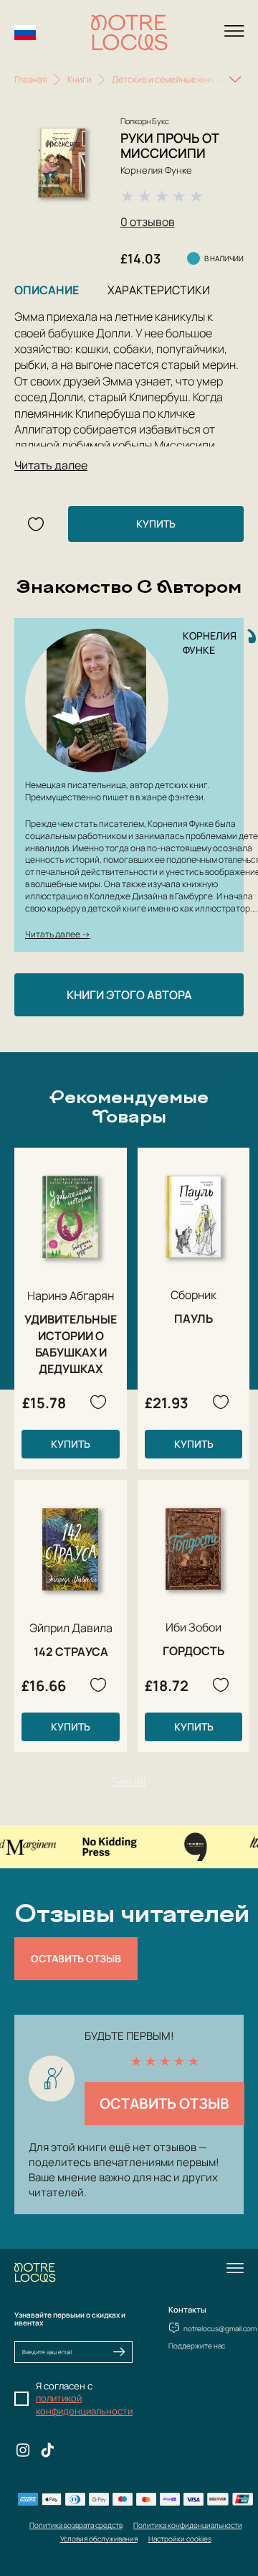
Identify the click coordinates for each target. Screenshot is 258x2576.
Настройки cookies (180, 2539)
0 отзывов (148, 222)
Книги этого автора (129, 995)
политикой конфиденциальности (84, 2404)
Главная (31, 79)
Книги (80, 79)
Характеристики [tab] (159, 290)
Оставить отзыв (76, 1958)
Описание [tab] (47, 290)
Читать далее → (58, 934)
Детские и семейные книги (167, 79)
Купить (156, 524)
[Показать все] (235, 80)
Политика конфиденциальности (188, 2525)
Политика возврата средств (76, 2525)
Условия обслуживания (99, 2539)
